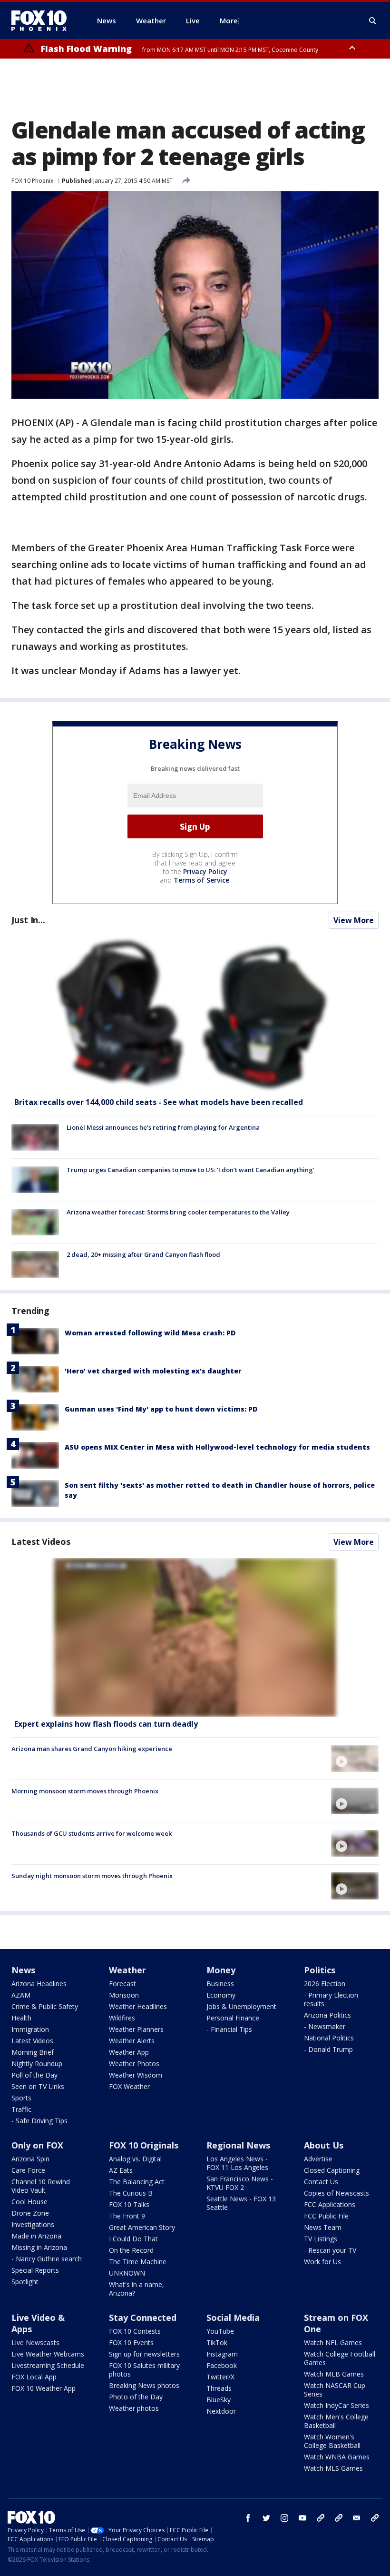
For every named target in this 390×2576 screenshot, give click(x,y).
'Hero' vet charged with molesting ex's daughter (153, 1371)
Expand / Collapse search (373, 21)
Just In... (28, 920)
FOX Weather (129, 2086)
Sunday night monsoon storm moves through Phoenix (92, 1876)
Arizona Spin (30, 2159)
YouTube (220, 2331)
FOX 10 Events (131, 2342)
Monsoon (124, 1995)
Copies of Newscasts (336, 2193)
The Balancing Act (137, 2182)
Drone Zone (30, 2213)
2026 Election (325, 1984)
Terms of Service (201, 880)
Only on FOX (37, 2145)
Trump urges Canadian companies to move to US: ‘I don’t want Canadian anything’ (190, 1170)
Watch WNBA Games (337, 2457)
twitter (266, 2518)
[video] (195, 1637)
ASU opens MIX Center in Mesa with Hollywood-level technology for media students (217, 1447)
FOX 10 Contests (135, 2331)
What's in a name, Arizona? (136, 2289)
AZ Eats (121, 2170)
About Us (324, 2145)
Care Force (28, 2170)
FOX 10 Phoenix (32, 181)
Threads (219, 2388)
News (23, 1970)
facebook (248, 2518)
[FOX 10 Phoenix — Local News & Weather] (43, 20)
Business (220, 1984)
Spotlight (25, 2282)
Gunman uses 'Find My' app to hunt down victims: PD (161, 1409)
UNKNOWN (127, 2273)
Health (21, 2018)
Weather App (129, 2052)
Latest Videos (41, 1542)
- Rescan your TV (330, 2250)
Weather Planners (136, 2029)
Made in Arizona (36, 2236)
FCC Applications (330, 2204)
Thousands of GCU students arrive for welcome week (92, 1833)
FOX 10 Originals (144, 2145)
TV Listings (321, 2239)
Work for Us (322, 2262)
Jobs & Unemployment (241, 2006)
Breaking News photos (144, 2385)
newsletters (375, 2518)
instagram (284, 2518)
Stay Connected (143, 2317)
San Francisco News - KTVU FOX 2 (240, 2183)
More (229, 20)
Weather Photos (134, 2064)
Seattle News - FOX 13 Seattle (241, 2203)
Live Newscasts (35, 2342)
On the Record (131, 2250)
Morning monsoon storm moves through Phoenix (85, 1791)
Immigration (30, 2029)
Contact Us (321, 2182)
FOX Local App (34, 2377)
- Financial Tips (229, 2029)
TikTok (217, 2342)
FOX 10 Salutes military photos (144, 2370)
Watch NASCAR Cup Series (335, 2390)
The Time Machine (138, 2262)
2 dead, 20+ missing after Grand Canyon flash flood (143, 1254)
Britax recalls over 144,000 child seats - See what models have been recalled (159, 1102)
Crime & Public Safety (45, 2006)
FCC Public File (326, 2216)
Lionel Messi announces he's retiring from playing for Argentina (163, 1127)
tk (321, 2518)
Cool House (29, 2202)
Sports (21, 2098)
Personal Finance (233, 2018)
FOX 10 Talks (129, 2204)
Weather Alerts (132, 2041)
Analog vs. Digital (135, 2159)
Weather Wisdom (136, 2075)
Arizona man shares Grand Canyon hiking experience (92, 1749)
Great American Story (142, 2227)
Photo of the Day (136, 2397)
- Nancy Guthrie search (47, 2259)
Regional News (238, 2145)
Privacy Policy (205, 871)
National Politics (329, 2038)
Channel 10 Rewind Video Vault (41, 2186)
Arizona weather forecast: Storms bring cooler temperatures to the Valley (178, 1212)
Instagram (222, 2354)
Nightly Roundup (37, 2064)
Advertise (318, 2159)
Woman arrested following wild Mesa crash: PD (150, 1333)
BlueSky (219, 2400)
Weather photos (134, 2408)
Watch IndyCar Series (336, 2405)
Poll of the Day (34, 2075)
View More (354, 920)
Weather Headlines (138, 2006)
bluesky (339, 2518)
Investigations (33, 2224)
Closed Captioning (332, 2170)
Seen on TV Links (38, 2086)
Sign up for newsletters (144, 2354)
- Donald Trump (328, 2049)
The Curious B (131, 2193)
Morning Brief (33, 2052)
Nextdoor (221, 2411)
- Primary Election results (331, 1999)
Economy (221, 1995)
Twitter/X (220, 2377)
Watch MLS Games (333, 2468)
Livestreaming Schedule (48, 2365)
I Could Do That (133, 2239)
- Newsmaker (325, 2026)
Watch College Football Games (340, 2358)
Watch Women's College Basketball (332, 2441)
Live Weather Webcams (48, 2354)
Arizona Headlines (39, 1984)
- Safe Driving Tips (39, 2121)
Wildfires (122, 2018)
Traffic (21, 2109)
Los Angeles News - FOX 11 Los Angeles (237, 2163)
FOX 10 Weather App (44, 2388)
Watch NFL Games (333, 2342)
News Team (323, 2227)
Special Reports (35, 2270)
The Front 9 (127, 2216)
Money (221, 1970)
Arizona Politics (327, 2015)
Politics (320, 1970)
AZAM (21, 1995)
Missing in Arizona (39, 2247)
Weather (127, 1970)
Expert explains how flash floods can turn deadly (106, 1724)
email (357, 2518)
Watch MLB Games (334, 2374)
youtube (302, 2518)
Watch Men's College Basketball (336, 2421)
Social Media (233, 2317)
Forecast (122, 1984)
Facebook (222, 2365)
